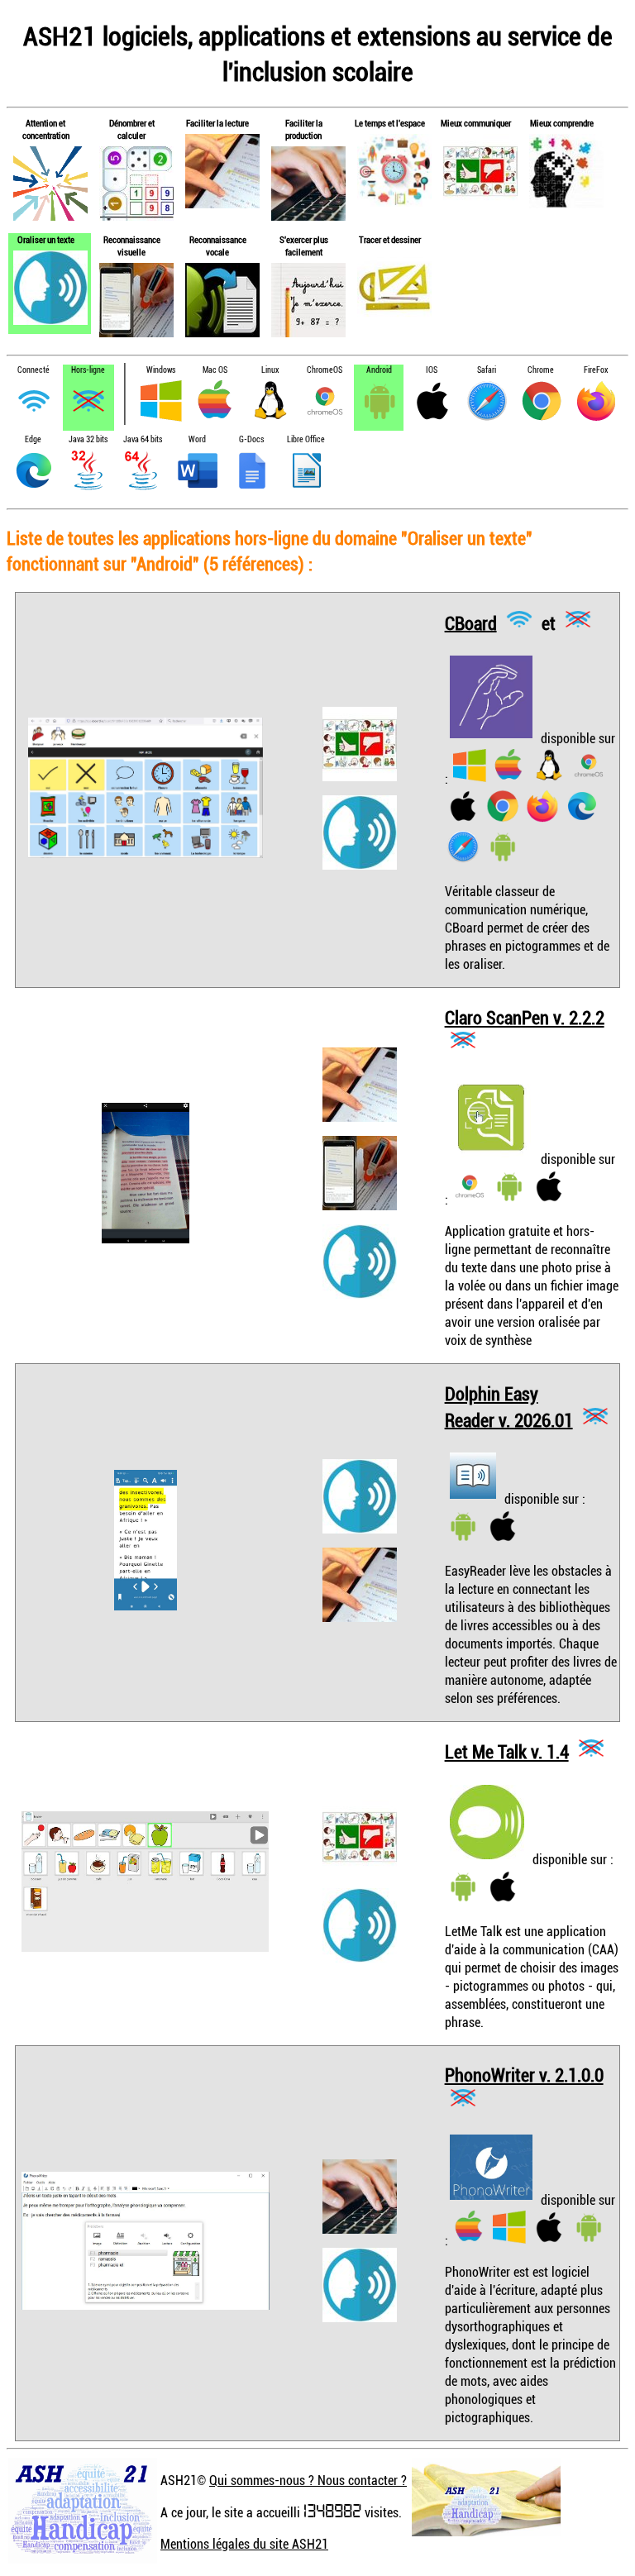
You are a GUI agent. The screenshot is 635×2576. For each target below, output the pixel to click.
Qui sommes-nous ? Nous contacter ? (308, 2480)
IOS (432, 370)
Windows (161, 370)
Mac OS (215, 370)
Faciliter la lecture (217, 123)
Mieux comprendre (562, 123)
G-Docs (251, 439)
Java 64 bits (143, 439)
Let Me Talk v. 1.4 (507, 1751)
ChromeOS (325, 370)
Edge (33, 439)
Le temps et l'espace (390, 123)
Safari (487, 370)
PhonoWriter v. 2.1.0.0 (524, 2075)
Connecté (33, 370)
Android (379, 370)
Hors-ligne (88, 370)
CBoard (471, 622)
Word (197, 439)
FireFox (596, 370)
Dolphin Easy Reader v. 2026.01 (509, 1407)
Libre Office (306, 439)
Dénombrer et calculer (132, 129)
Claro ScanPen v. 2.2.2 (525, 1017)
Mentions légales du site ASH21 (244, 2544)
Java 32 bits (88, 439)
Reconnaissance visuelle (132, 246)
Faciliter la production (304, 129)
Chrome (541, 370)
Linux (270, 370)
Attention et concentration (46, 129)
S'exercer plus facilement (304, 246)
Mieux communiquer (476, 123)
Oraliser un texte (46, 239)
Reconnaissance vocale (218, 246)
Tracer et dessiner (390, 239)
